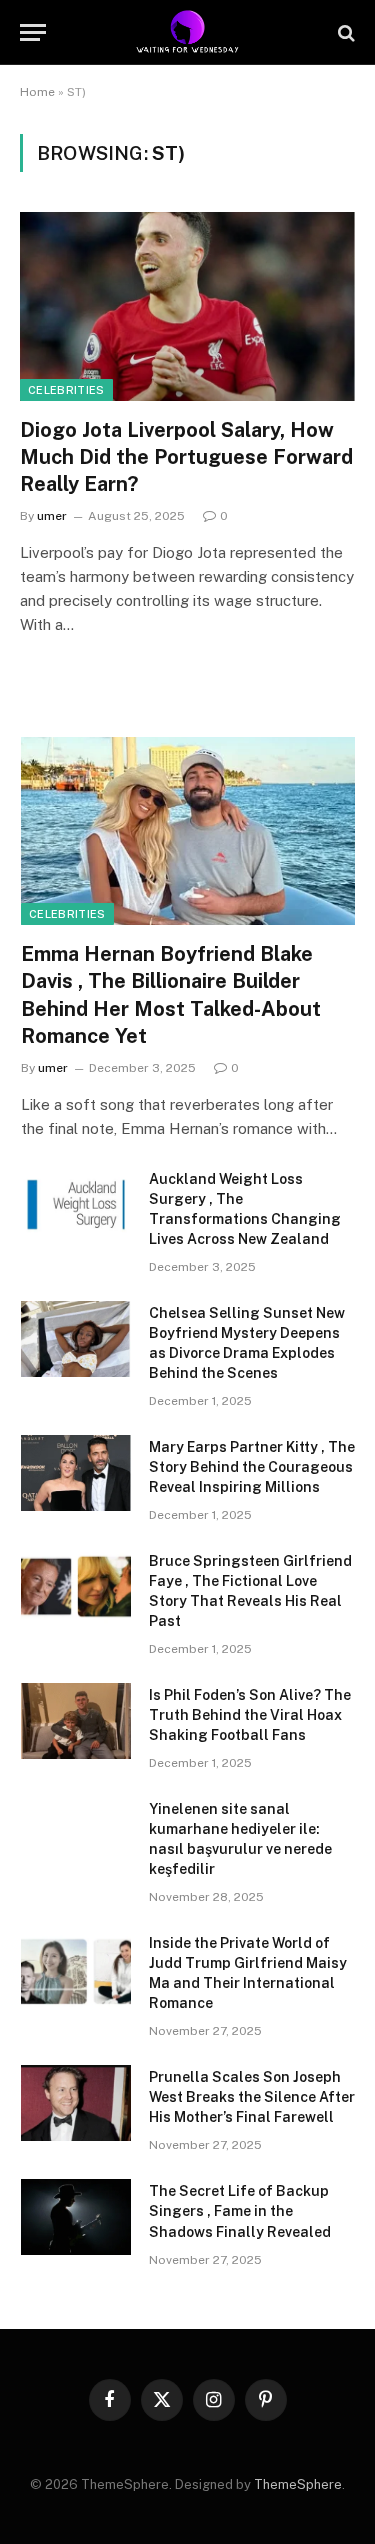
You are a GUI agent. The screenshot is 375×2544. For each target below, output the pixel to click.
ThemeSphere (298, 2484)
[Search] (344, 32)
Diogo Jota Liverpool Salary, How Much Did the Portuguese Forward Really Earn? (186, 457)
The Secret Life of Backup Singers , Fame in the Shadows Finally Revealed (240, 2211)
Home (37, 92)
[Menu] (33, 32)
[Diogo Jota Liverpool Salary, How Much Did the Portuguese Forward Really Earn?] (187, 306)
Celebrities (66, 390)
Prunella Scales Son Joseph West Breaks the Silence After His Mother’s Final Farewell (252, 2097)
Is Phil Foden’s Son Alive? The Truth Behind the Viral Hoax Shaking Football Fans (250, 1715)
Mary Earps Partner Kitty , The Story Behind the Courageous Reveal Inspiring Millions (252, 1467)
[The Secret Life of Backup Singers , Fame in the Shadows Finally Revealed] (76, 2217)
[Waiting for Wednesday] (187, 32)
